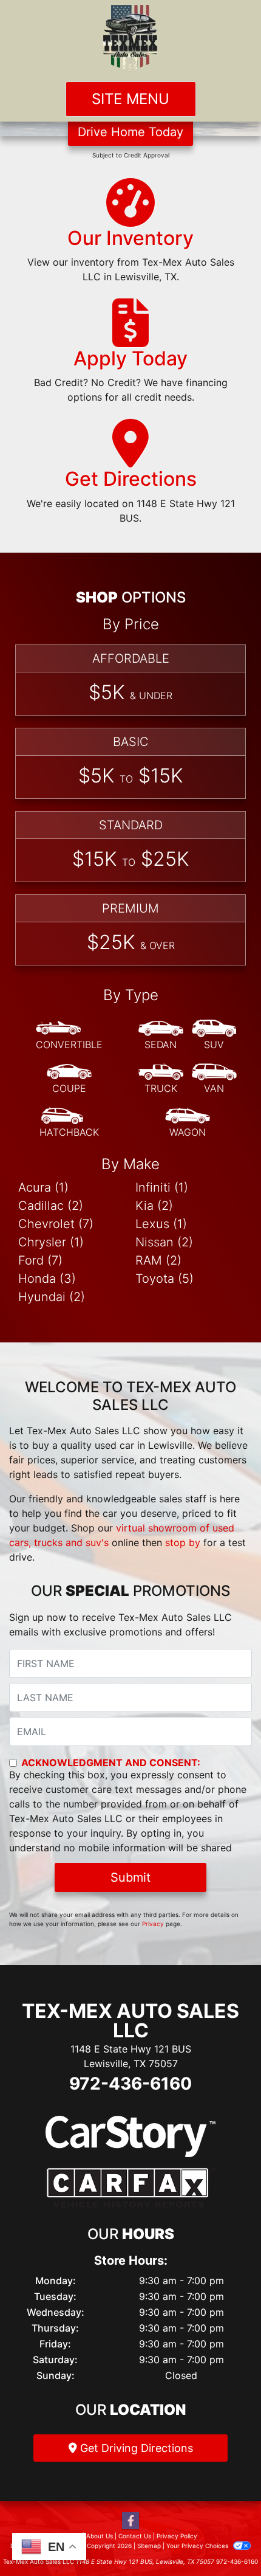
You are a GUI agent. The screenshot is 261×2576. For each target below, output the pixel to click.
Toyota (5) (164, 1279)
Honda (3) (47, 1279)
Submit (130, 1877)
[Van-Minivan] (214, 1079)
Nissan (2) (164, 1242)
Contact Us (135, 2536)
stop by (183, 1542)
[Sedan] (161, 1035)
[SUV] (214, 1035)
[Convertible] (69, 1035)
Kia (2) (154, 1206)
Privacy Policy (177, 2536)
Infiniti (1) (162, 1187)
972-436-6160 (130, 2084)
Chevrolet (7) (56, 1224)
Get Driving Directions (135, 2448)
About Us (100, 2536)
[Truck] (161, 1079)
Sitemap (149, 2546)
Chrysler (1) (51, 1242)
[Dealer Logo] (130, 38)
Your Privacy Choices (198, 2546)
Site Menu (130, 99)
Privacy (153, 1924)
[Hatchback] (69, 1123)
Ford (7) (40, 1260)
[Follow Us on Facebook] (130, 2521)
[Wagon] (188, 1123)
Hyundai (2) (52, 1297)
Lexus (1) (161, 1224)
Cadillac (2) (51, 1206)
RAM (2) (158, 1260)
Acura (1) (43, 1187)
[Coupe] (69, 1079)
